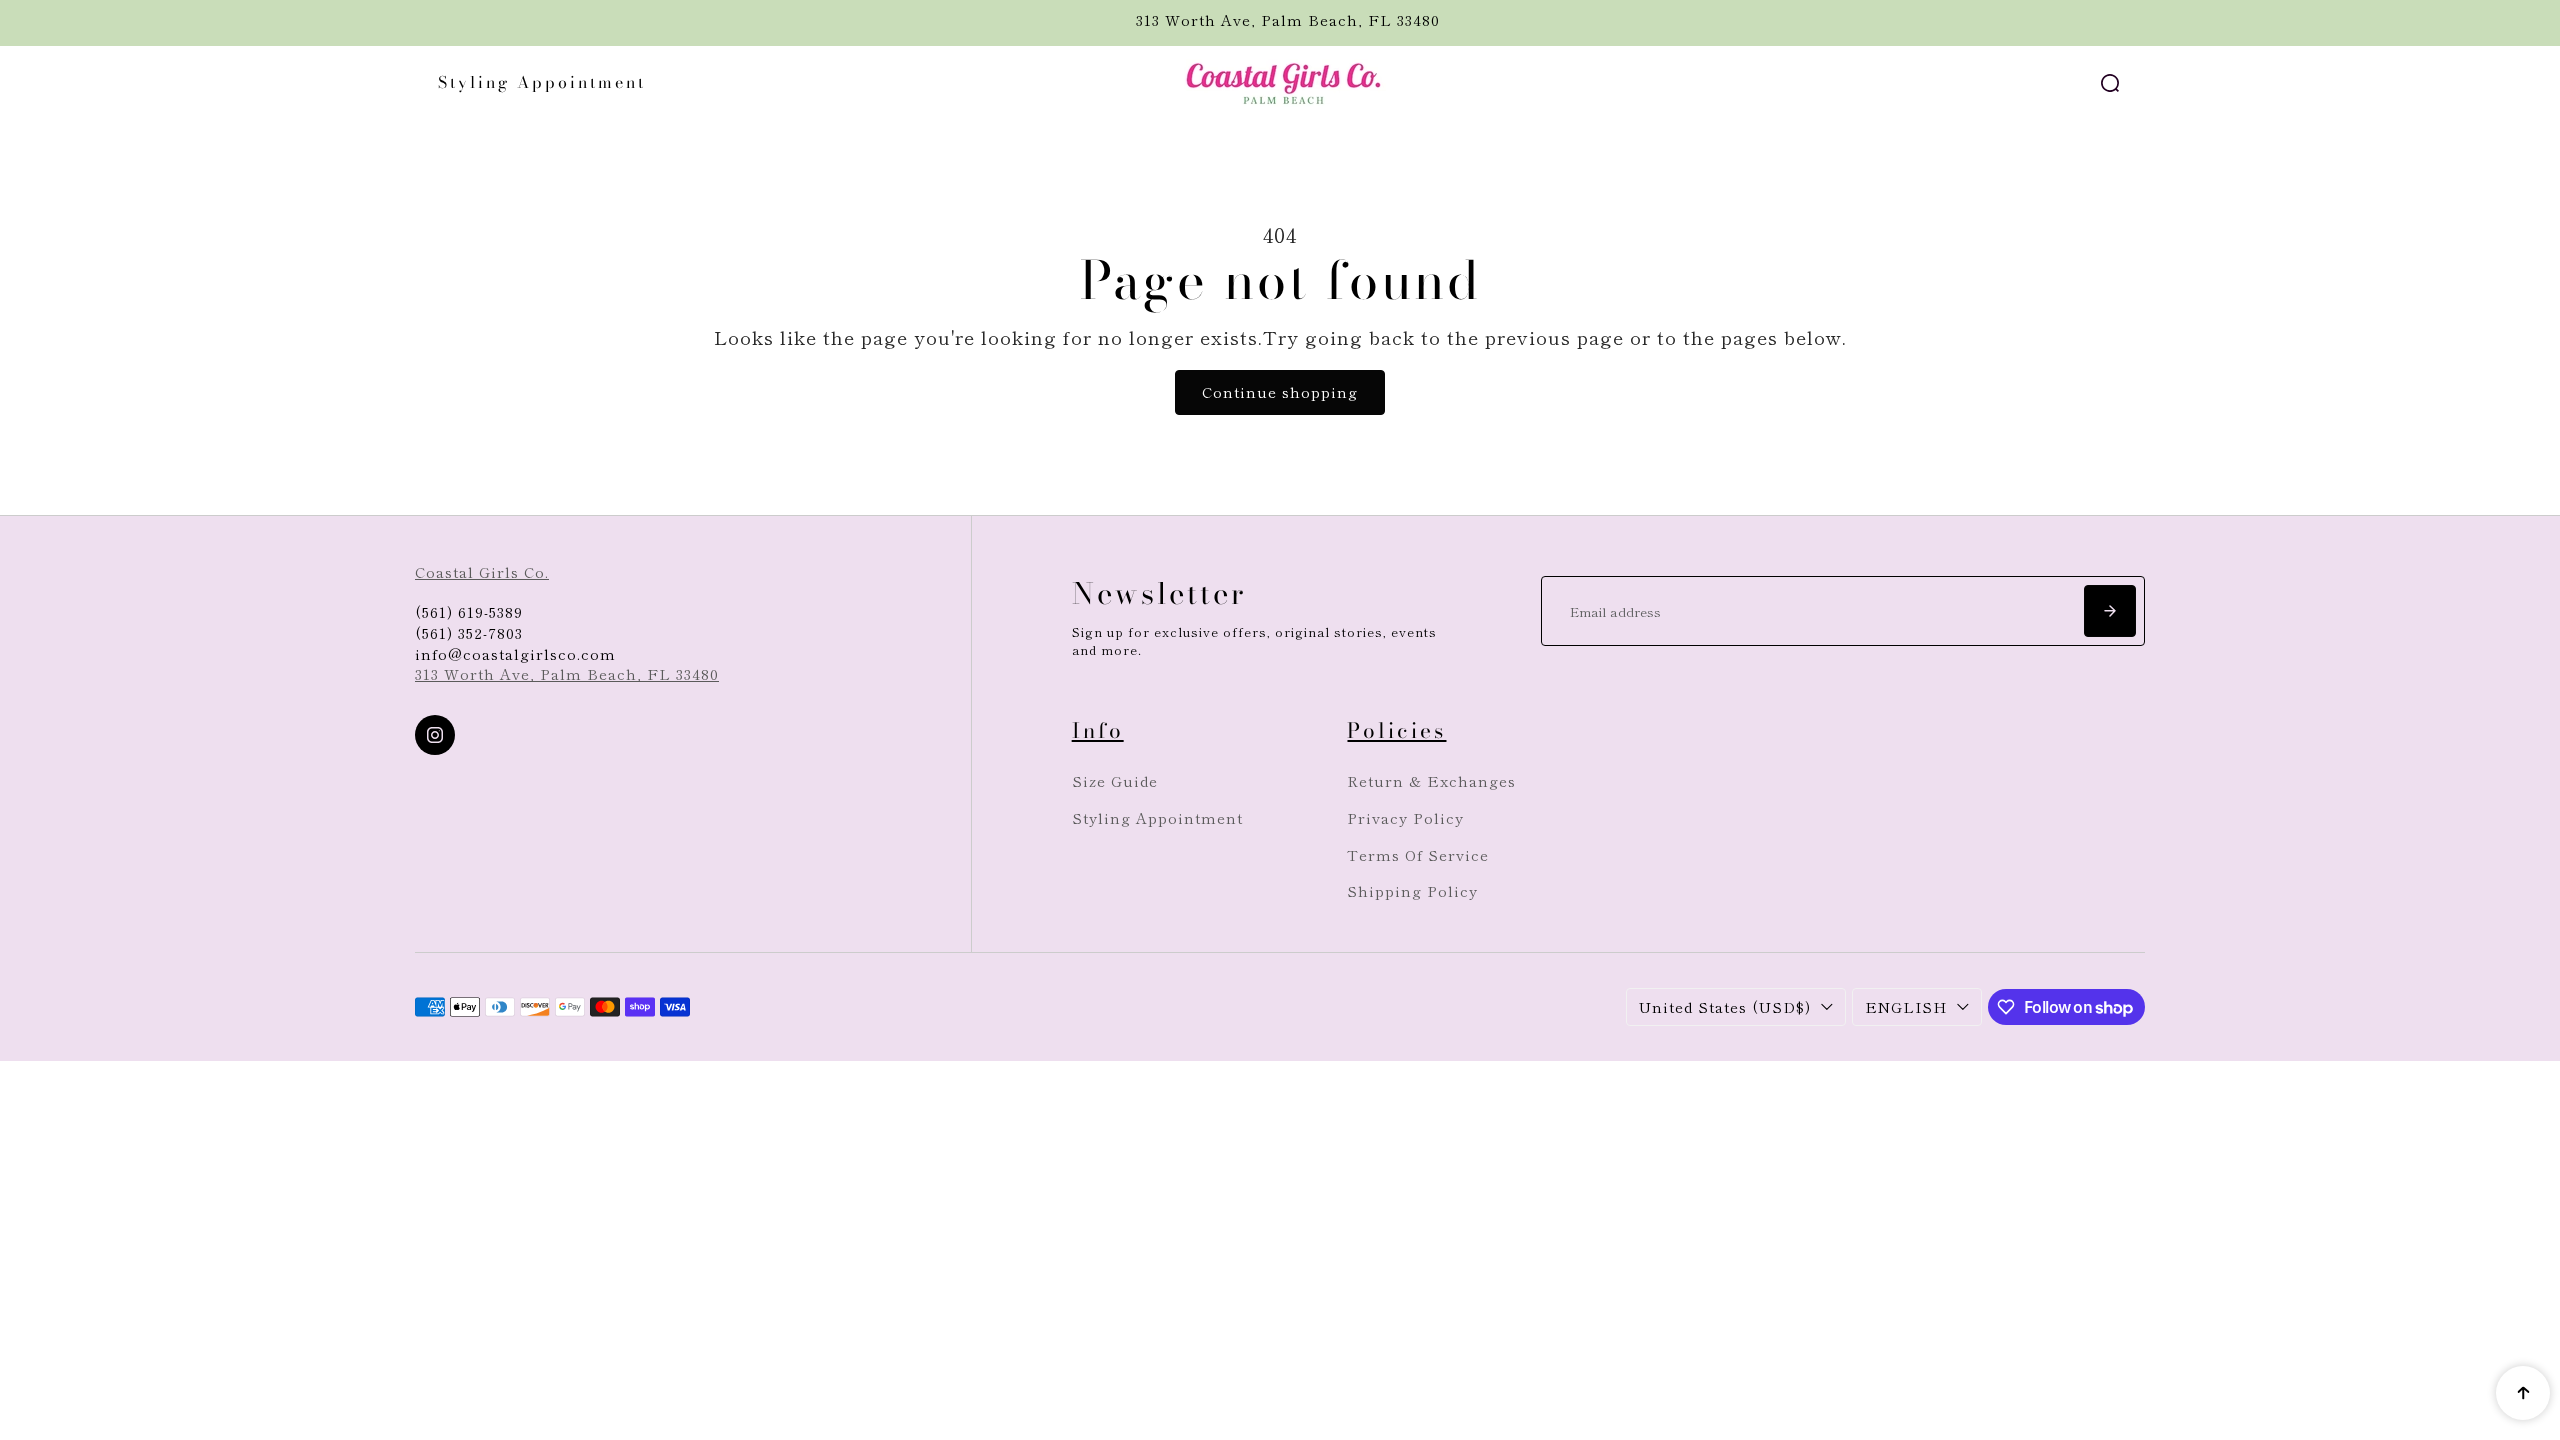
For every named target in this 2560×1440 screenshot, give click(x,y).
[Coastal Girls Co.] (1280, 83)
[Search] (2110, 83)
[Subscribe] (2110, 611)
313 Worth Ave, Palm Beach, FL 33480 (567, 673)
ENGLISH (1906, 1006)
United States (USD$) (1725, 1006)
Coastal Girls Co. (482, 571)
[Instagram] (435, 735)
